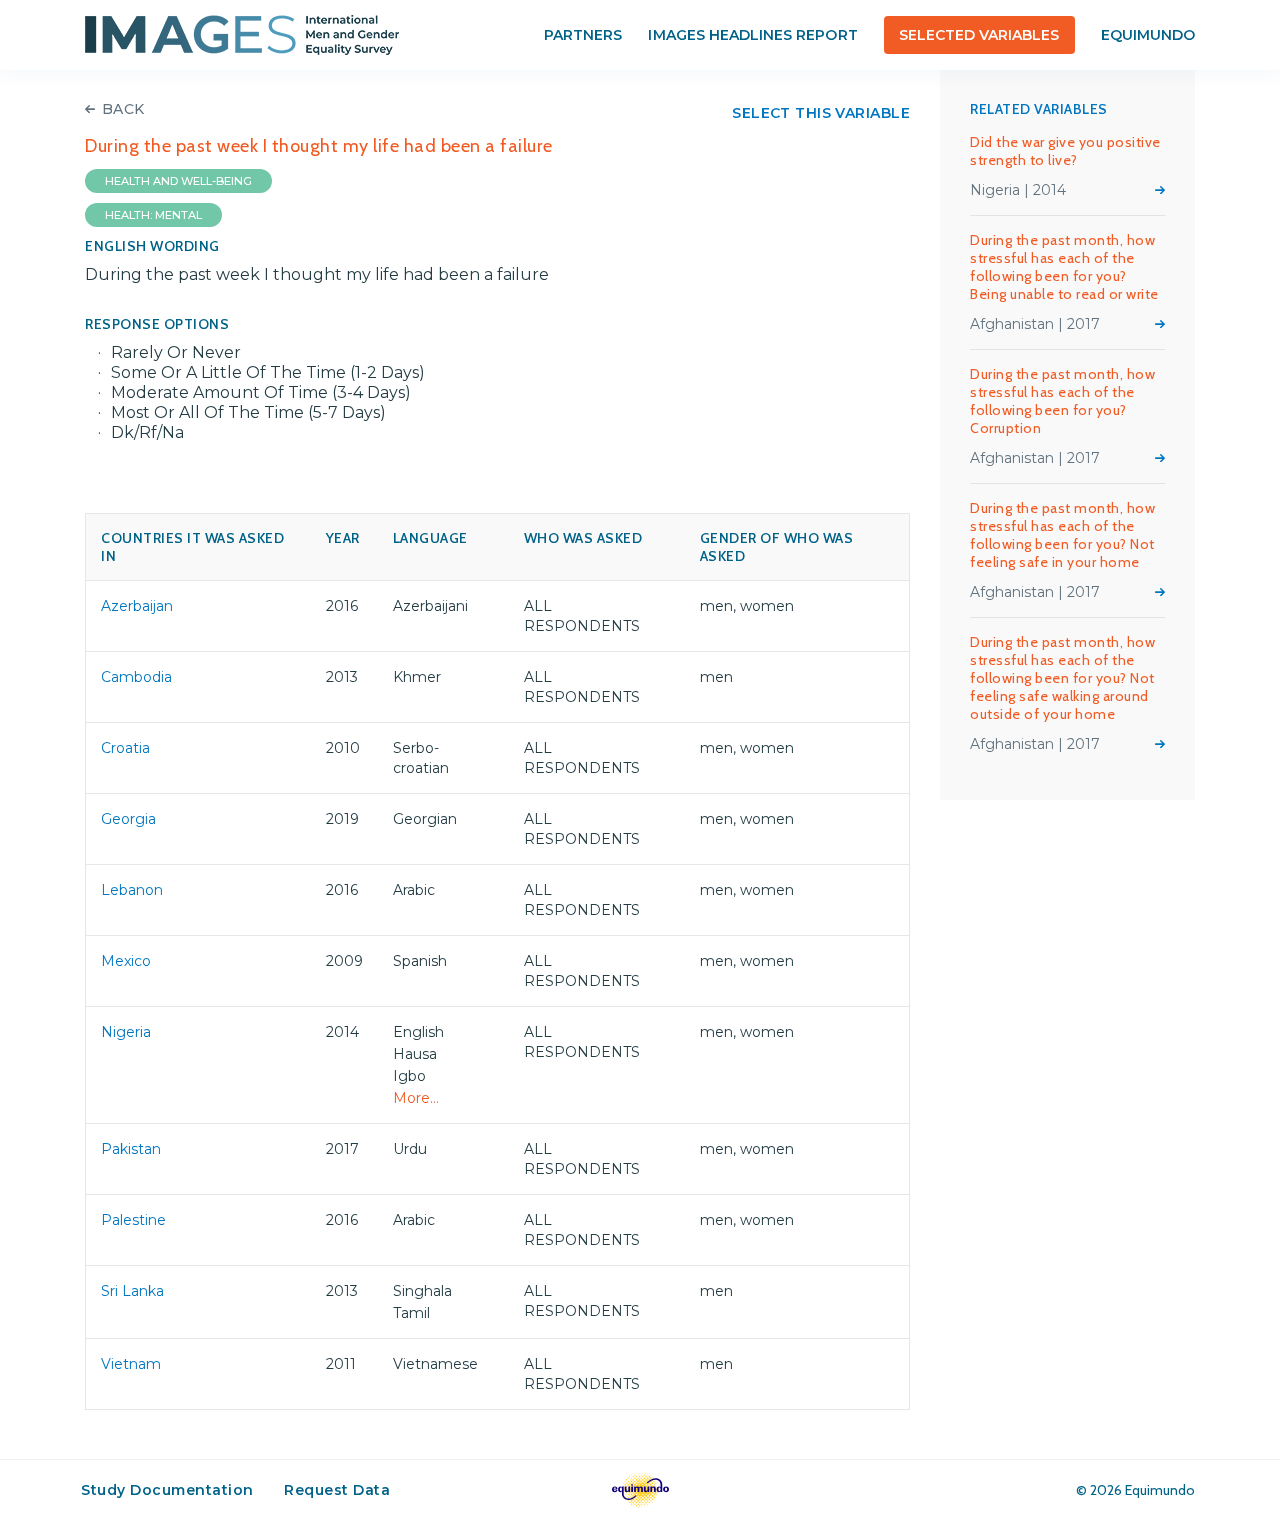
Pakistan (131, 1149)
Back (123, 109)
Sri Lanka (132, 1291)
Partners (583, 35)
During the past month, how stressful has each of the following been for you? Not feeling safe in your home (1062, 535)
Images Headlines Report (752, 35)
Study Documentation (167, 1490)
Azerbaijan (137, 606)
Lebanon (132, 890)
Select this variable (821, 113)
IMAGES (242, 35)
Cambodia (136, 677)
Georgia (128, 819)
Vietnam (131, 1364)
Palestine (133, 1220)
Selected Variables (979, 35)
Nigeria (126, 1032)
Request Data (337, 1490)
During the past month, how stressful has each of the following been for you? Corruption (1062, 401)
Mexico (126, 961)
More (1160, 190)
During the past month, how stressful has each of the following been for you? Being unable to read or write (1064, 267)
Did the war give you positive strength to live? (1065, 151)
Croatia (125, 748)
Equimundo (1148, 35)
